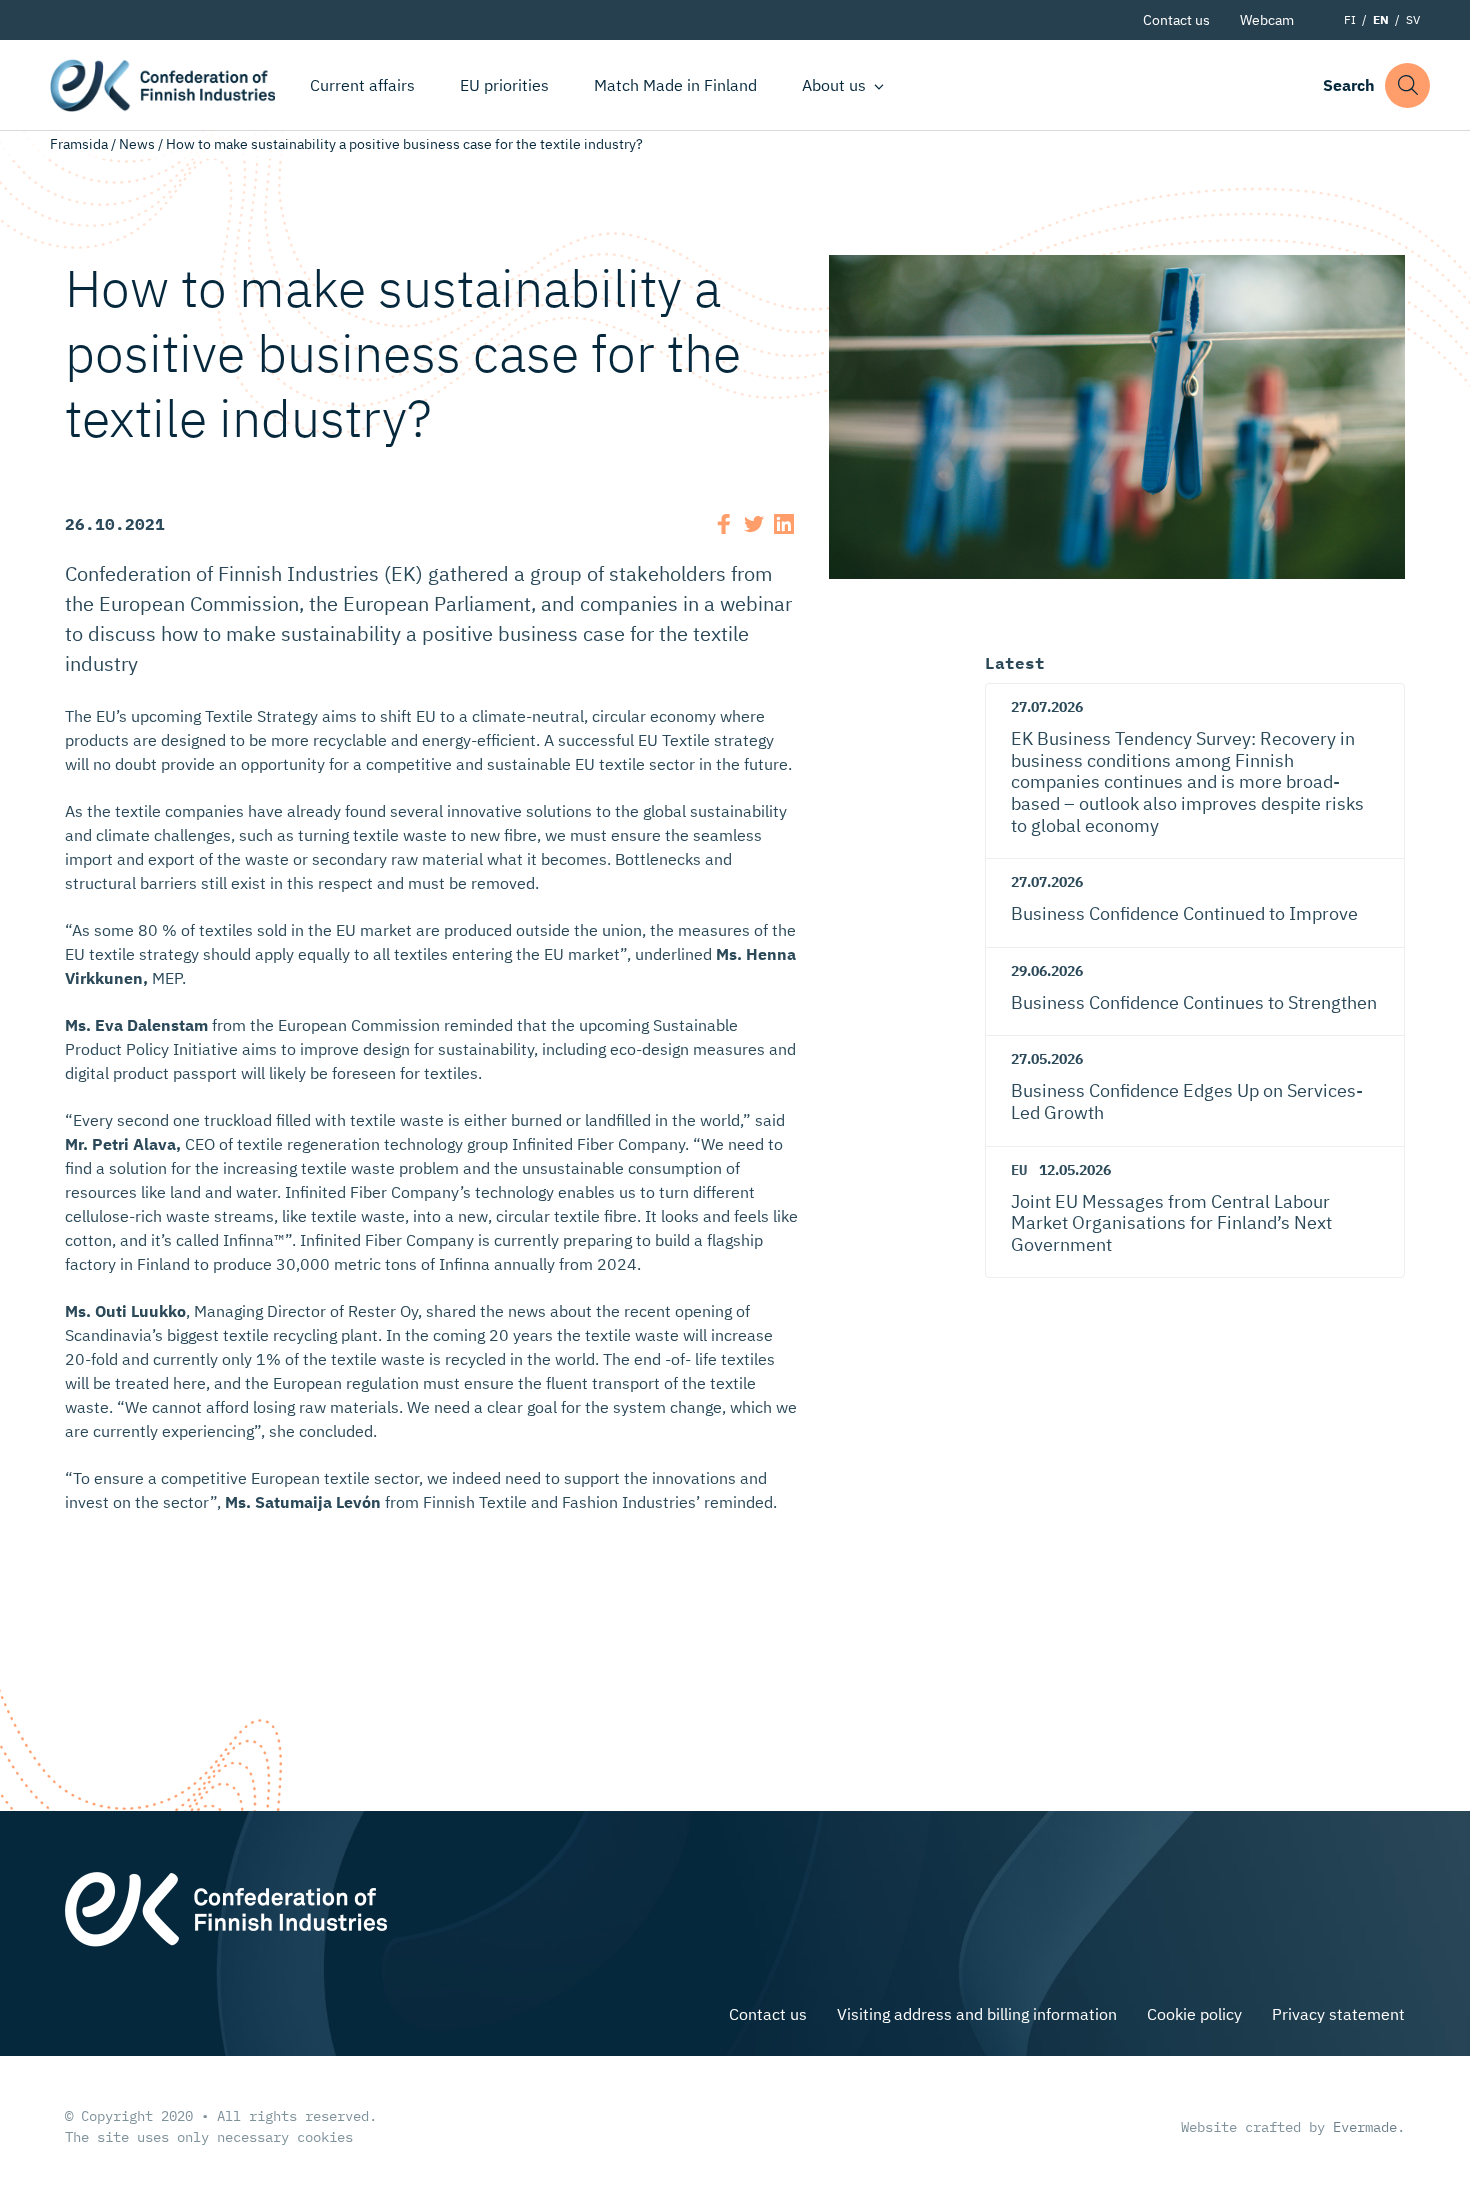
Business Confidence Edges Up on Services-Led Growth (1187, 1101)
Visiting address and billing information (977, 2014)
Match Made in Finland (675, 85)
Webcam (1267, 20)
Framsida (79, 144)
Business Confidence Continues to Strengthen (1194, 1002)
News (137, 144)
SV (1413, 19)
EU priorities (504, 85)
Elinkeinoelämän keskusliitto (162, 85)
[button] (1407, 85)
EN (1381, 19)
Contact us (1176, 20)
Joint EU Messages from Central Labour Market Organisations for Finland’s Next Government (1171, 1223)
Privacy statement (1338, 2014)
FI (1350, 19)
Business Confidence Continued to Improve (1184, 913)
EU (1019, 1170)
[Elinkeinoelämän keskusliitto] (226, 1907)
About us (834, 85)
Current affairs (362, 85)
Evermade (1365, 2127)
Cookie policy (1194, 2014)
